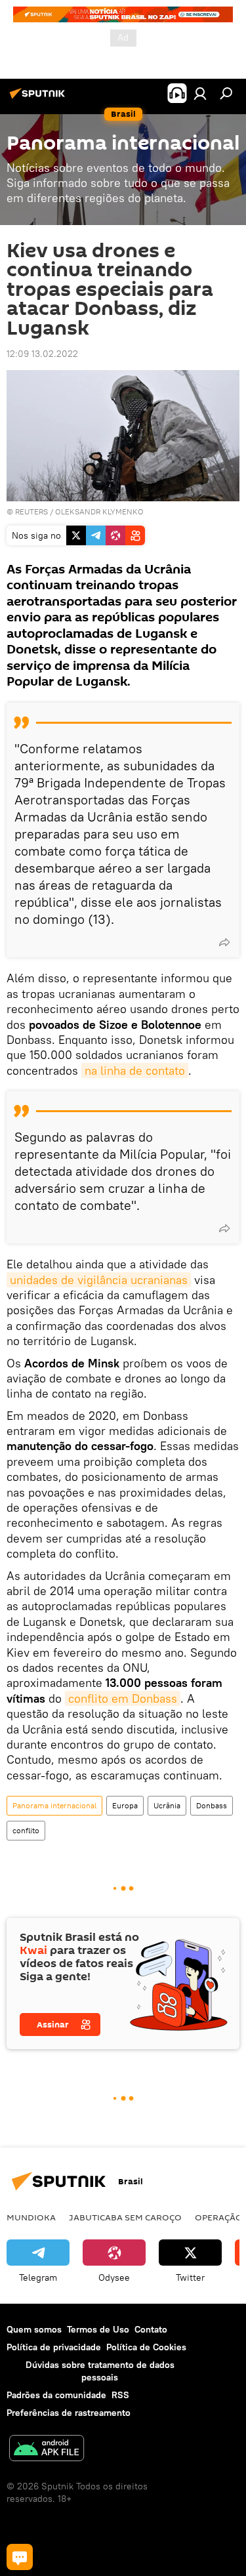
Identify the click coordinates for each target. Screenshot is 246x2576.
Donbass (212, 1805)
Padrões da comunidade (56, 2395)
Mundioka (31, 2217)
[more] (224, 942)
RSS (120, 2395)
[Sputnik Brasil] (39, 98)
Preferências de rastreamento (69, 2413)
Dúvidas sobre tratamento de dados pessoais (100, 2371)
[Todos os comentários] (20, 2557)
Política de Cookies (146, 2347)
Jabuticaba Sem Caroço (125, 2217)
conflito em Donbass (123, 1698)
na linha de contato (135, 1070)
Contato (151, 2329)
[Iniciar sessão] (200, 93)
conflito (26, 1830)
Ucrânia (167, 1805)
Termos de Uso (98, 2329)
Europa (125, 1805)
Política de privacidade (54, 2347)
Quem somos (34, 2329)
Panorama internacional (54, 1805)
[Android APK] (47, 2450)
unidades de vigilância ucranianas (99, 1280)
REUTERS (31, 511)
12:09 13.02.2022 (42, 354)
